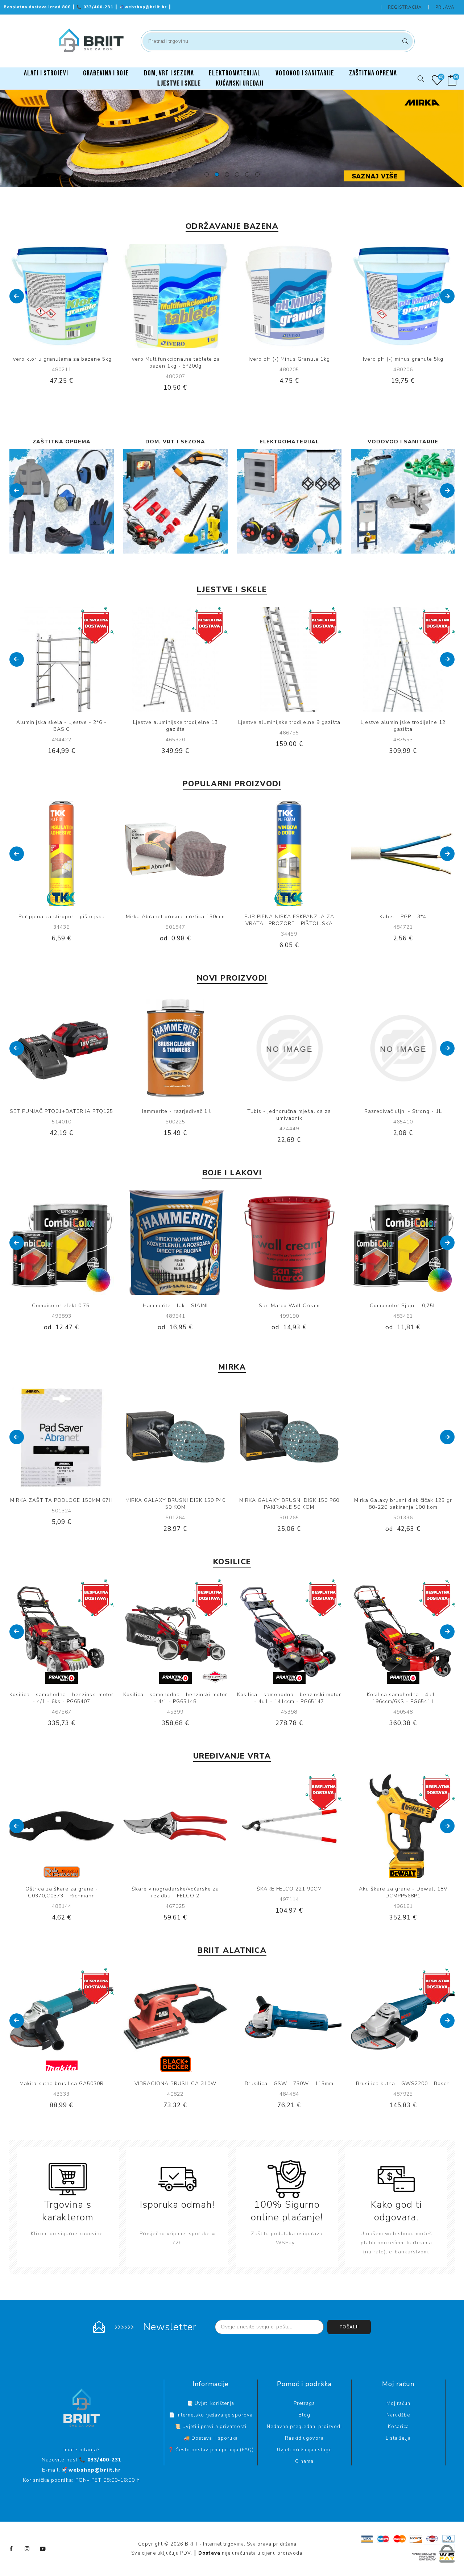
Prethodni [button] (17, 296)
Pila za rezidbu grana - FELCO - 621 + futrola (175, 1892)
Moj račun (398, 2403)
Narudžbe (398, 2415)
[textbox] (278, 41)
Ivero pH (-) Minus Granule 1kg (175, 359)
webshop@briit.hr (144, 7)
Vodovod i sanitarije (289, 442)
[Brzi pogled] (39, 296)
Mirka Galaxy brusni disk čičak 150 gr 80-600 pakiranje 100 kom (403, 1504)
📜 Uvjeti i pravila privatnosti (211, 2427)
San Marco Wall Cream (175, 1306)
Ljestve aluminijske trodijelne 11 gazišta (289, 726)
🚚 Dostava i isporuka (211, 2438)
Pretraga (404, 41)
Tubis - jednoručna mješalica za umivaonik (61, 1115)
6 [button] (257, 174)
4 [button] (237, 174)
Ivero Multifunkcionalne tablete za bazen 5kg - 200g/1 (289, 920)
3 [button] (227, 174)
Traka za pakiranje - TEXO (403, 917)
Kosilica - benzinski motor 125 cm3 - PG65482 (175, 1698)
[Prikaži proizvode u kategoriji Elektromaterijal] (175, 501)
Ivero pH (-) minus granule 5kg (289, 359)
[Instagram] (27, 2549)
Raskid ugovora (304, 2438)
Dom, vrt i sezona (61, 442)
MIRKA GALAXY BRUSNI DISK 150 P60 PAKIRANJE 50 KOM (175, 1504)
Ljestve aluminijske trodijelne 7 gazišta (403, 722)
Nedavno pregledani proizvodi (304, 2427)
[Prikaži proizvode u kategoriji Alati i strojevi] (403, 501)
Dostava (209, 2553)
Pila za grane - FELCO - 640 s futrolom (61, 1889)
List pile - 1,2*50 (289, 1111)
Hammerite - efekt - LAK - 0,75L (403, 1306)
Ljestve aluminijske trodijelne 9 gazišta (62, 722)
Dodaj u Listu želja (69, 296)
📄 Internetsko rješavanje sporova (211, 2415)
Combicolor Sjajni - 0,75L (289, 1306)
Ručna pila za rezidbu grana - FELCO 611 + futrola (289, 1892)
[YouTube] (43, 2549)
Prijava (445, 7)
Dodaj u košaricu (84, 296)
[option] (232, 138)
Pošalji (349, 2327)
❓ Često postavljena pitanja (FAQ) (211, 2450)
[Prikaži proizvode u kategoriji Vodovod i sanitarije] (289, 501)
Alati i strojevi (403, 442)
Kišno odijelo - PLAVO (403, 1111)
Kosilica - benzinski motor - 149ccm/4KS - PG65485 (61, 1698)
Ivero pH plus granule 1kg (403, 359)
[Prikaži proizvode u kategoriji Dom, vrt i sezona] (62, 501)
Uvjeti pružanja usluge (304, 2450)
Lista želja (398, 2438)
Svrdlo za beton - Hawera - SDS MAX (289, 2084)
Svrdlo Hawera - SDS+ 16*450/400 (175, 2084)
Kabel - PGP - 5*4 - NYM (61, 917)
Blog (304, 2415)
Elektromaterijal (175, 442)
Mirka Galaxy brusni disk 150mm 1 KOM (175, 917)
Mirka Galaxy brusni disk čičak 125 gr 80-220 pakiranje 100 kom (289, 1504)
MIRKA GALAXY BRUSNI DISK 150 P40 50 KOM (62, 1504)
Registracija (405, 7)
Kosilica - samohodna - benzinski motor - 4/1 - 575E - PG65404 (289, 1698)
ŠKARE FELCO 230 (403, 1889)
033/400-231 (96, 7)
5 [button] (247, 174)
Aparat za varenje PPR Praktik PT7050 (403, 2084)
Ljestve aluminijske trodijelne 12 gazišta (175, 726)
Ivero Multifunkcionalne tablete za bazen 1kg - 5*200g (61, 363)
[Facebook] (12, 2549)
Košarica (398, 2427)
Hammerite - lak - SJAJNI (61, 1306)
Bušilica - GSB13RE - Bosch (61, 2084)
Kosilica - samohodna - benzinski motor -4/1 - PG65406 (403, 1698)
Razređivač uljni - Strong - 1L (175, 1111)
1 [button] (207, 174)
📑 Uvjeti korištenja (211, 2403)
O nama (304, 2461)
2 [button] (217, 174)
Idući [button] (447, 296)
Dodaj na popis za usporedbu (54, 296)
